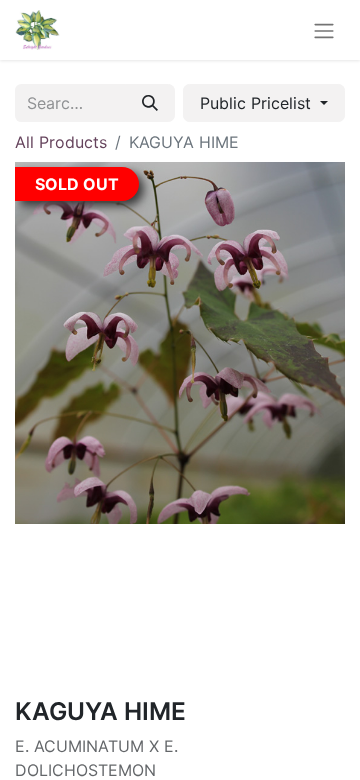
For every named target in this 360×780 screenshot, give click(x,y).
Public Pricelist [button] (258, 103)
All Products (61, 142)
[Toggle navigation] (324, 30)
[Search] (150, 103)
